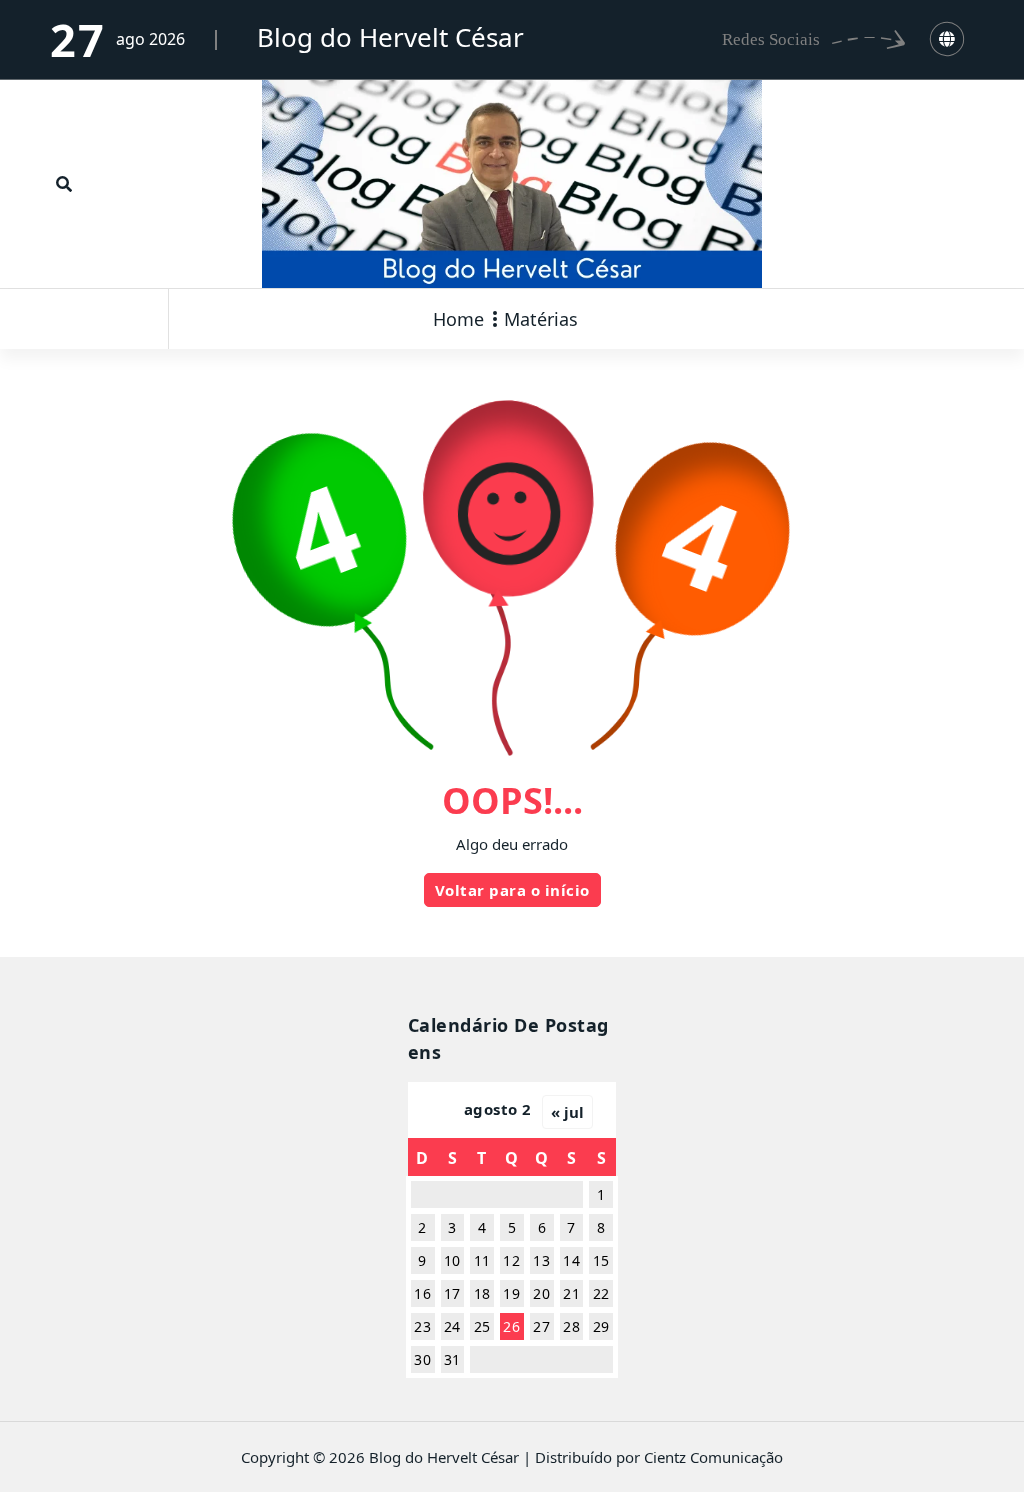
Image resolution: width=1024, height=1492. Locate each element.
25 (482, 1326)
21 (571, 1293)
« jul (567, 1112)
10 (452, 1260)
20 (541, 1293)
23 (422, 1326)
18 (482, 1293)
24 (452, 1326)
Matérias (541, 319)
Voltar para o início (512, 890)
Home (458, 319)
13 (541, 1260)
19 (511, 1293)
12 (511, 1260)
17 (452, 1293)
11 (482, 1260)
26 (511, 1326)
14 (571, 1260)
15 (601, 1260)
